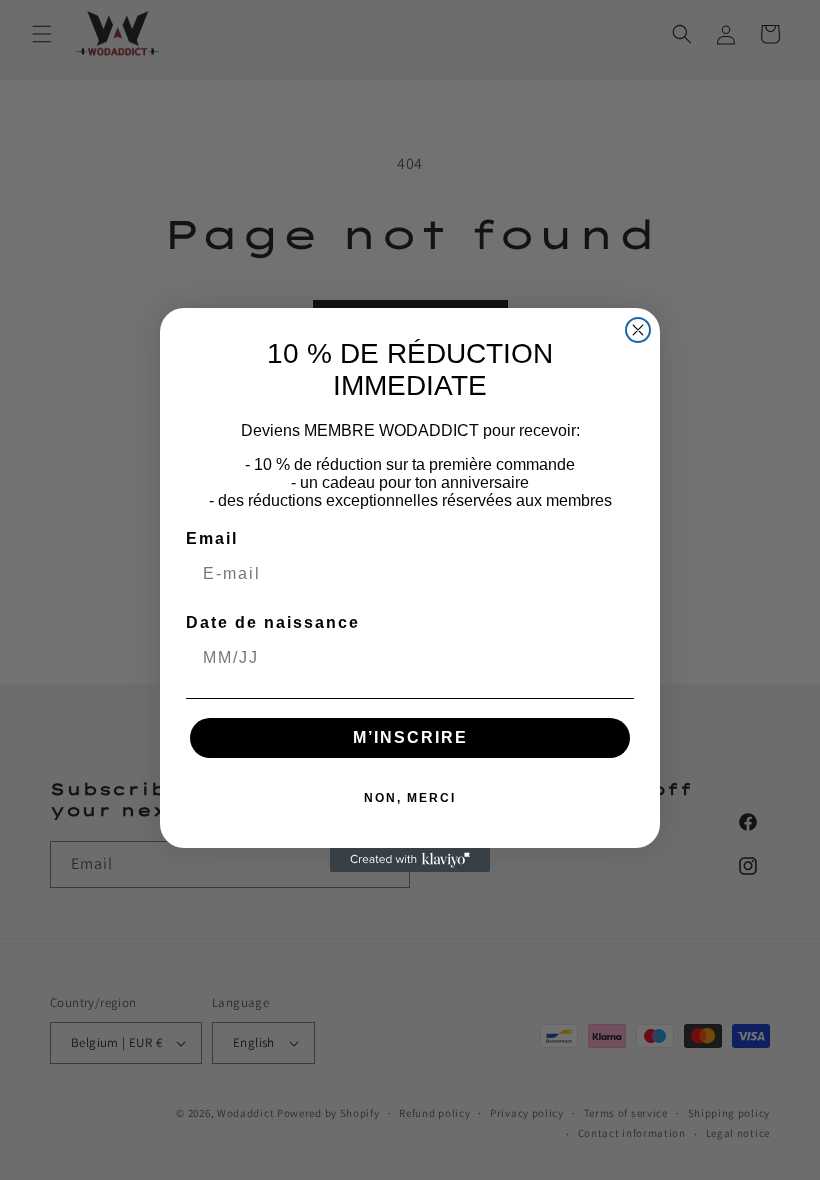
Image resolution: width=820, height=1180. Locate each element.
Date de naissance (273, 622)
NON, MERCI (410, 798)
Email (212, 538)
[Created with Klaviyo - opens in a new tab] (410, 860)
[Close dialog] (638, 330)
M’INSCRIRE (410, 737)
